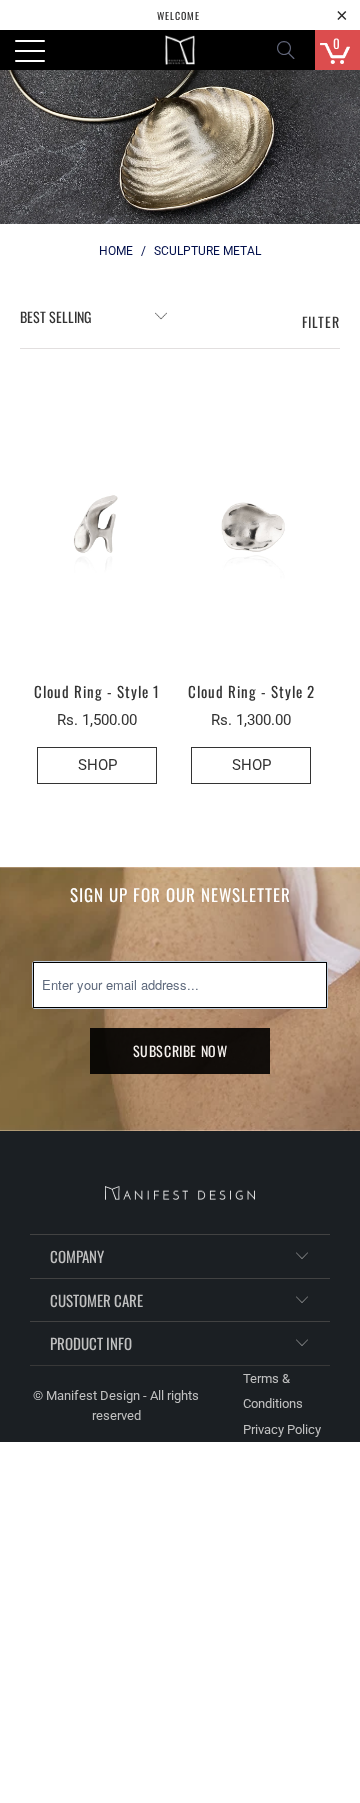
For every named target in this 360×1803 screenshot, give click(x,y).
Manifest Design (93, 1395)
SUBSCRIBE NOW (180, 1050)
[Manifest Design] (180, 50)
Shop (251, 765)
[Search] (292, 50)
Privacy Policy (282, 1429)
